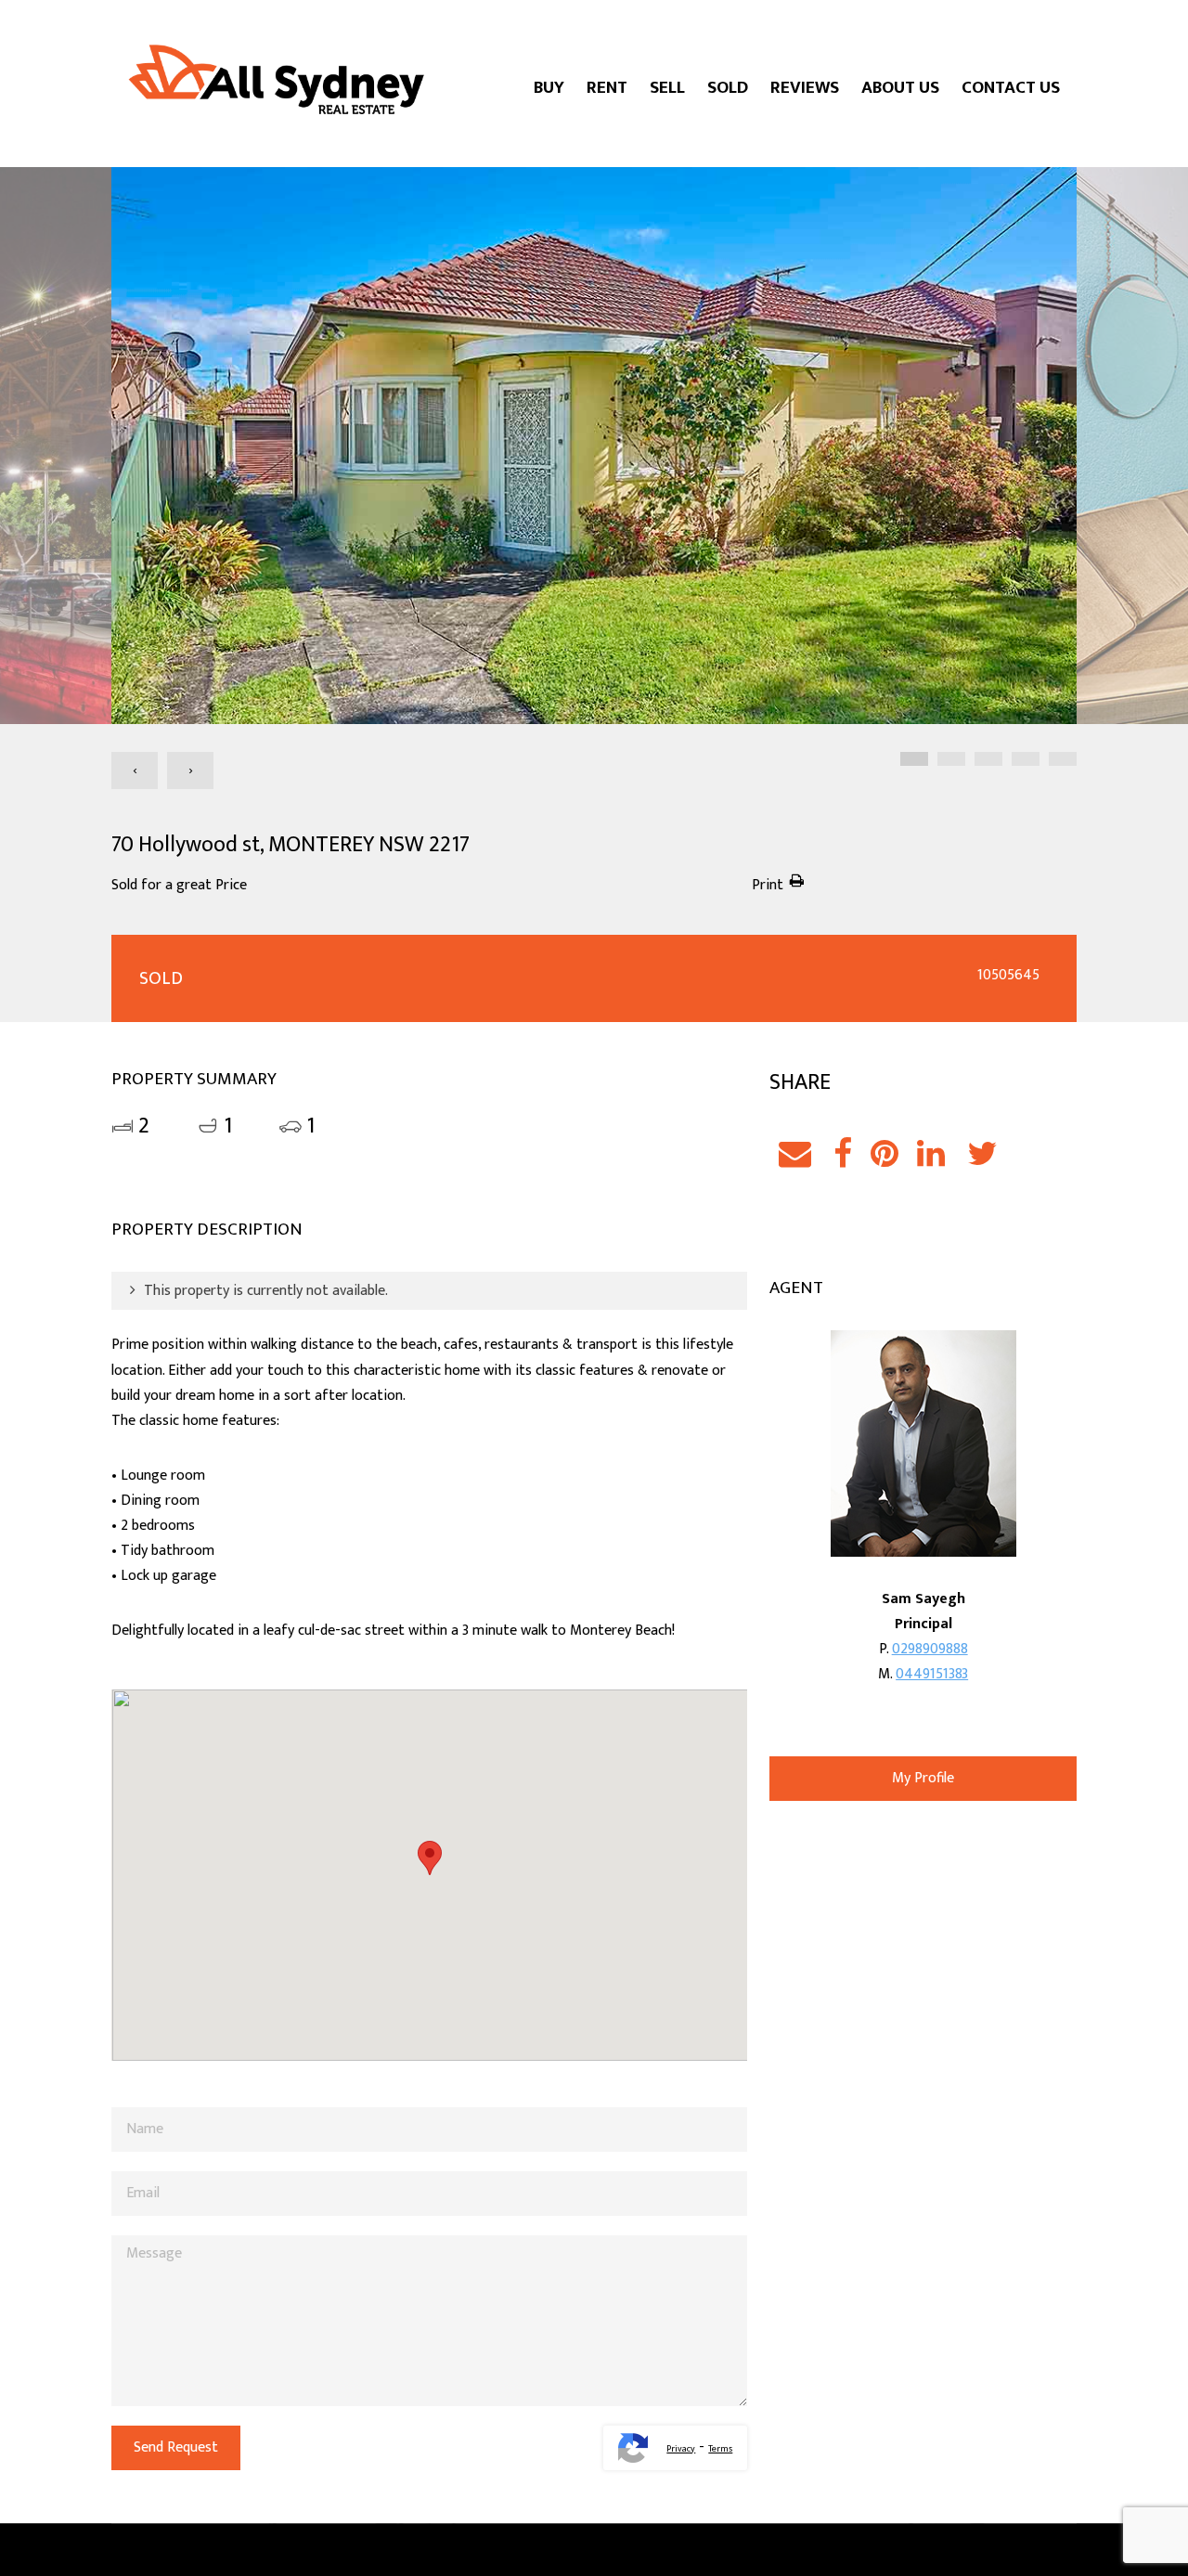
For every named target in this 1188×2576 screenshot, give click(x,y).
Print (768, 885)
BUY (549, 88)
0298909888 (930, 1649)
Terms (720, 2449)
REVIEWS (805, 88)
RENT (607, 88)
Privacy (681, 2449)
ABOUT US (900, 88)
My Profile (923, 1778)
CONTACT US (1011, 88)
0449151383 (932, 1674)
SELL (667, 88)
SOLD (728, 88)
